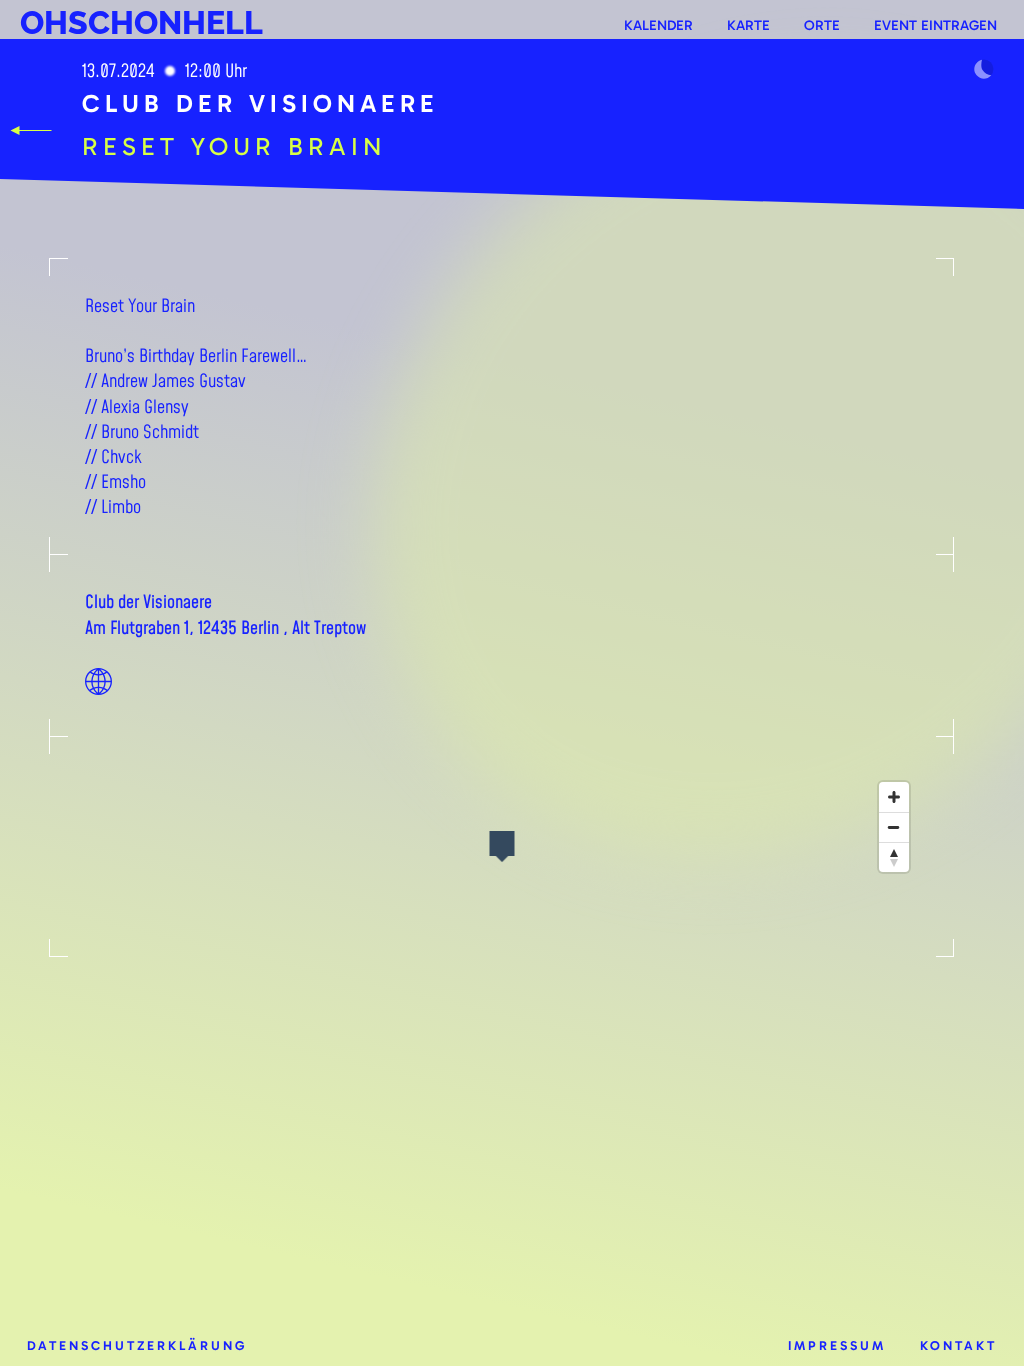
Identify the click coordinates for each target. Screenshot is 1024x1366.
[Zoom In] (894, 797)
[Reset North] (894, 857)
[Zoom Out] (894, 827)
